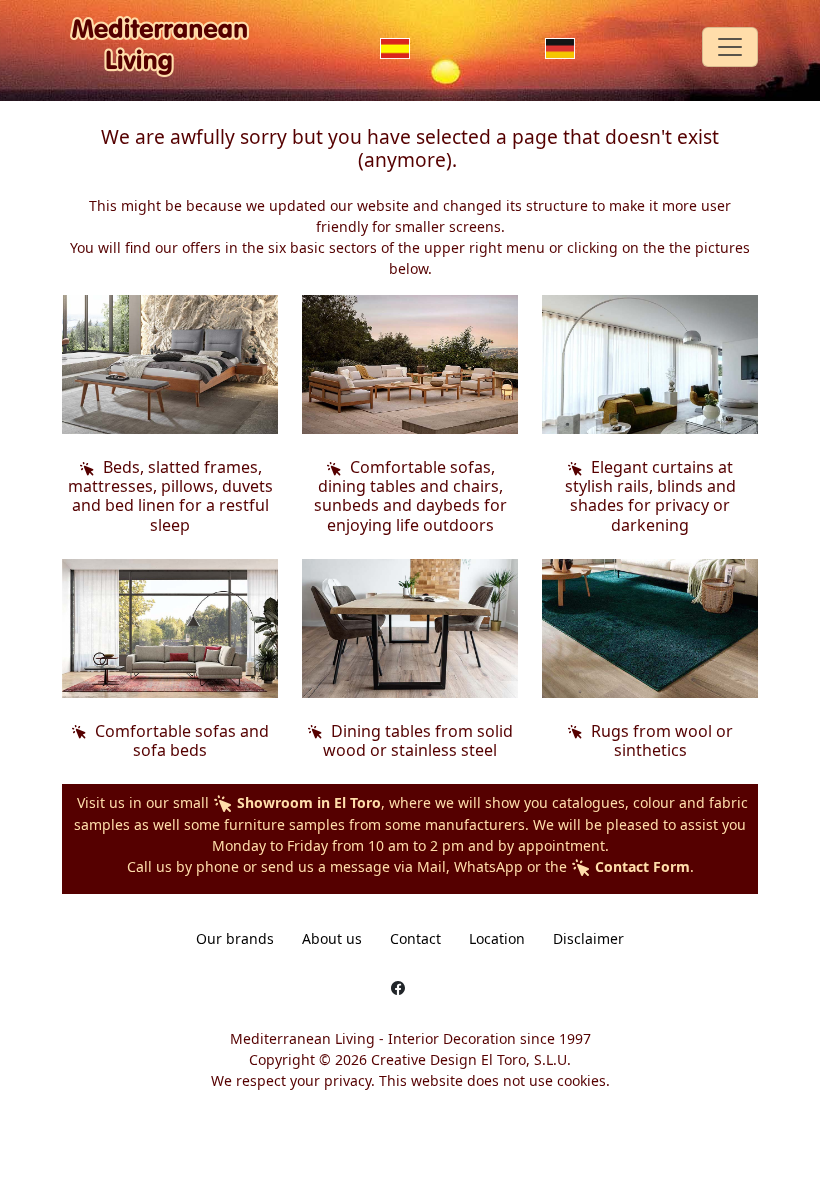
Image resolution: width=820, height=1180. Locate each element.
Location (497, 938)
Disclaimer (588, 938)
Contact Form (640, 866)
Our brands (235, 938)
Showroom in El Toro (307, 802)
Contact (415, 938)
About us (332, 938)
